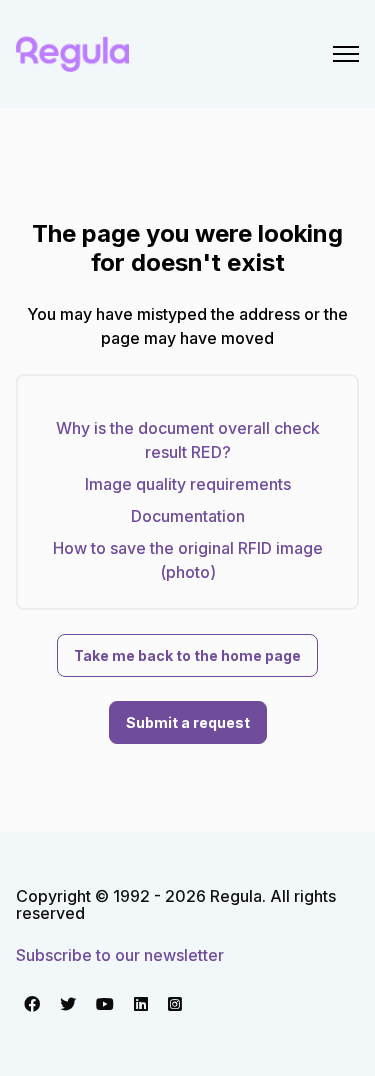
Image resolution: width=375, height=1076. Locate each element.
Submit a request (188, 722)
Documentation (188, 516)
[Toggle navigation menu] (346, 54)
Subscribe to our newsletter (120, 955)
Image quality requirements (188, 484)
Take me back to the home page (187, 655)
